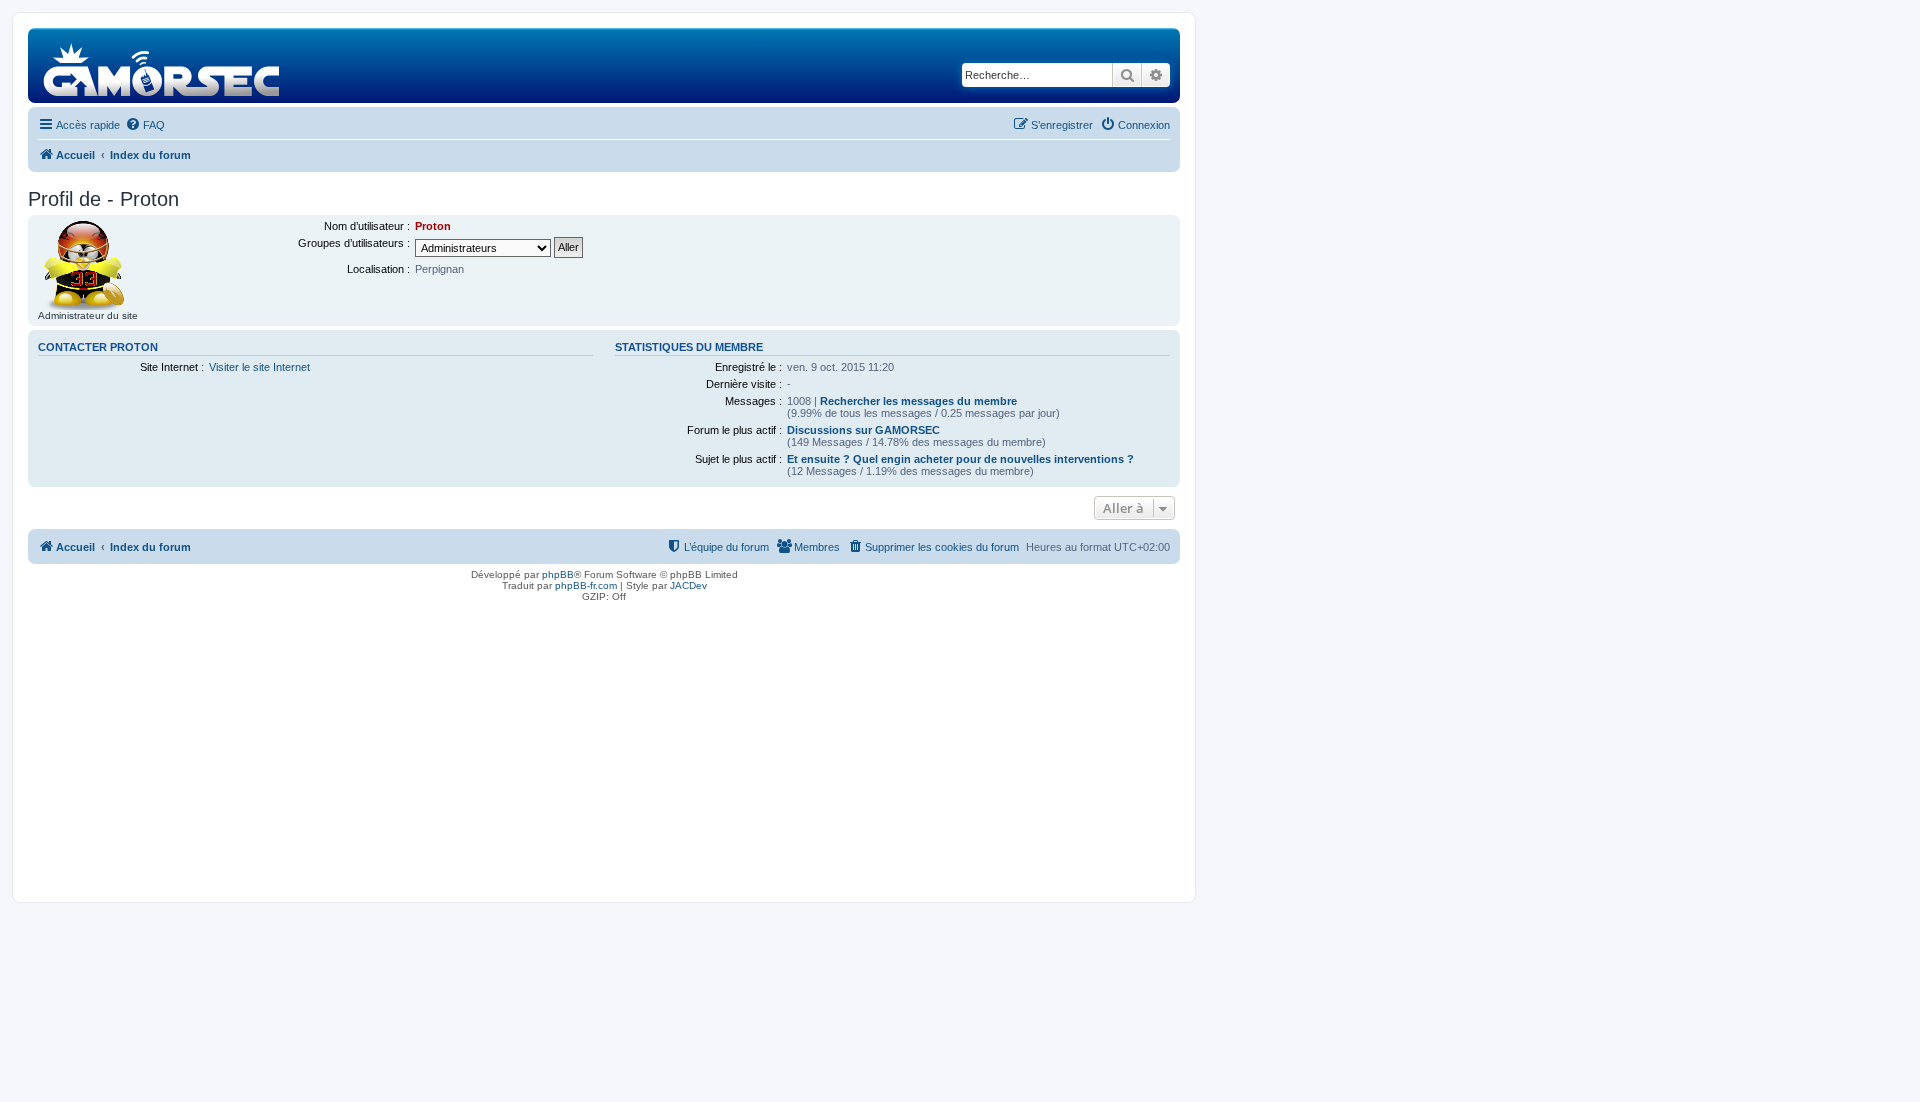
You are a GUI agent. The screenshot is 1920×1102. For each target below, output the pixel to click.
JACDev (688, 585)
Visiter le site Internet (259, 367)
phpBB (558, 574)
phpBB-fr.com (586, 585)
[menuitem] (145, 125)
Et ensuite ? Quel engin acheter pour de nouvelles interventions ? (960, 459)
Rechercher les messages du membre (918, 401)
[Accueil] (162, 65)
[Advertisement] (604, 747)
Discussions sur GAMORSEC (863, 430)
